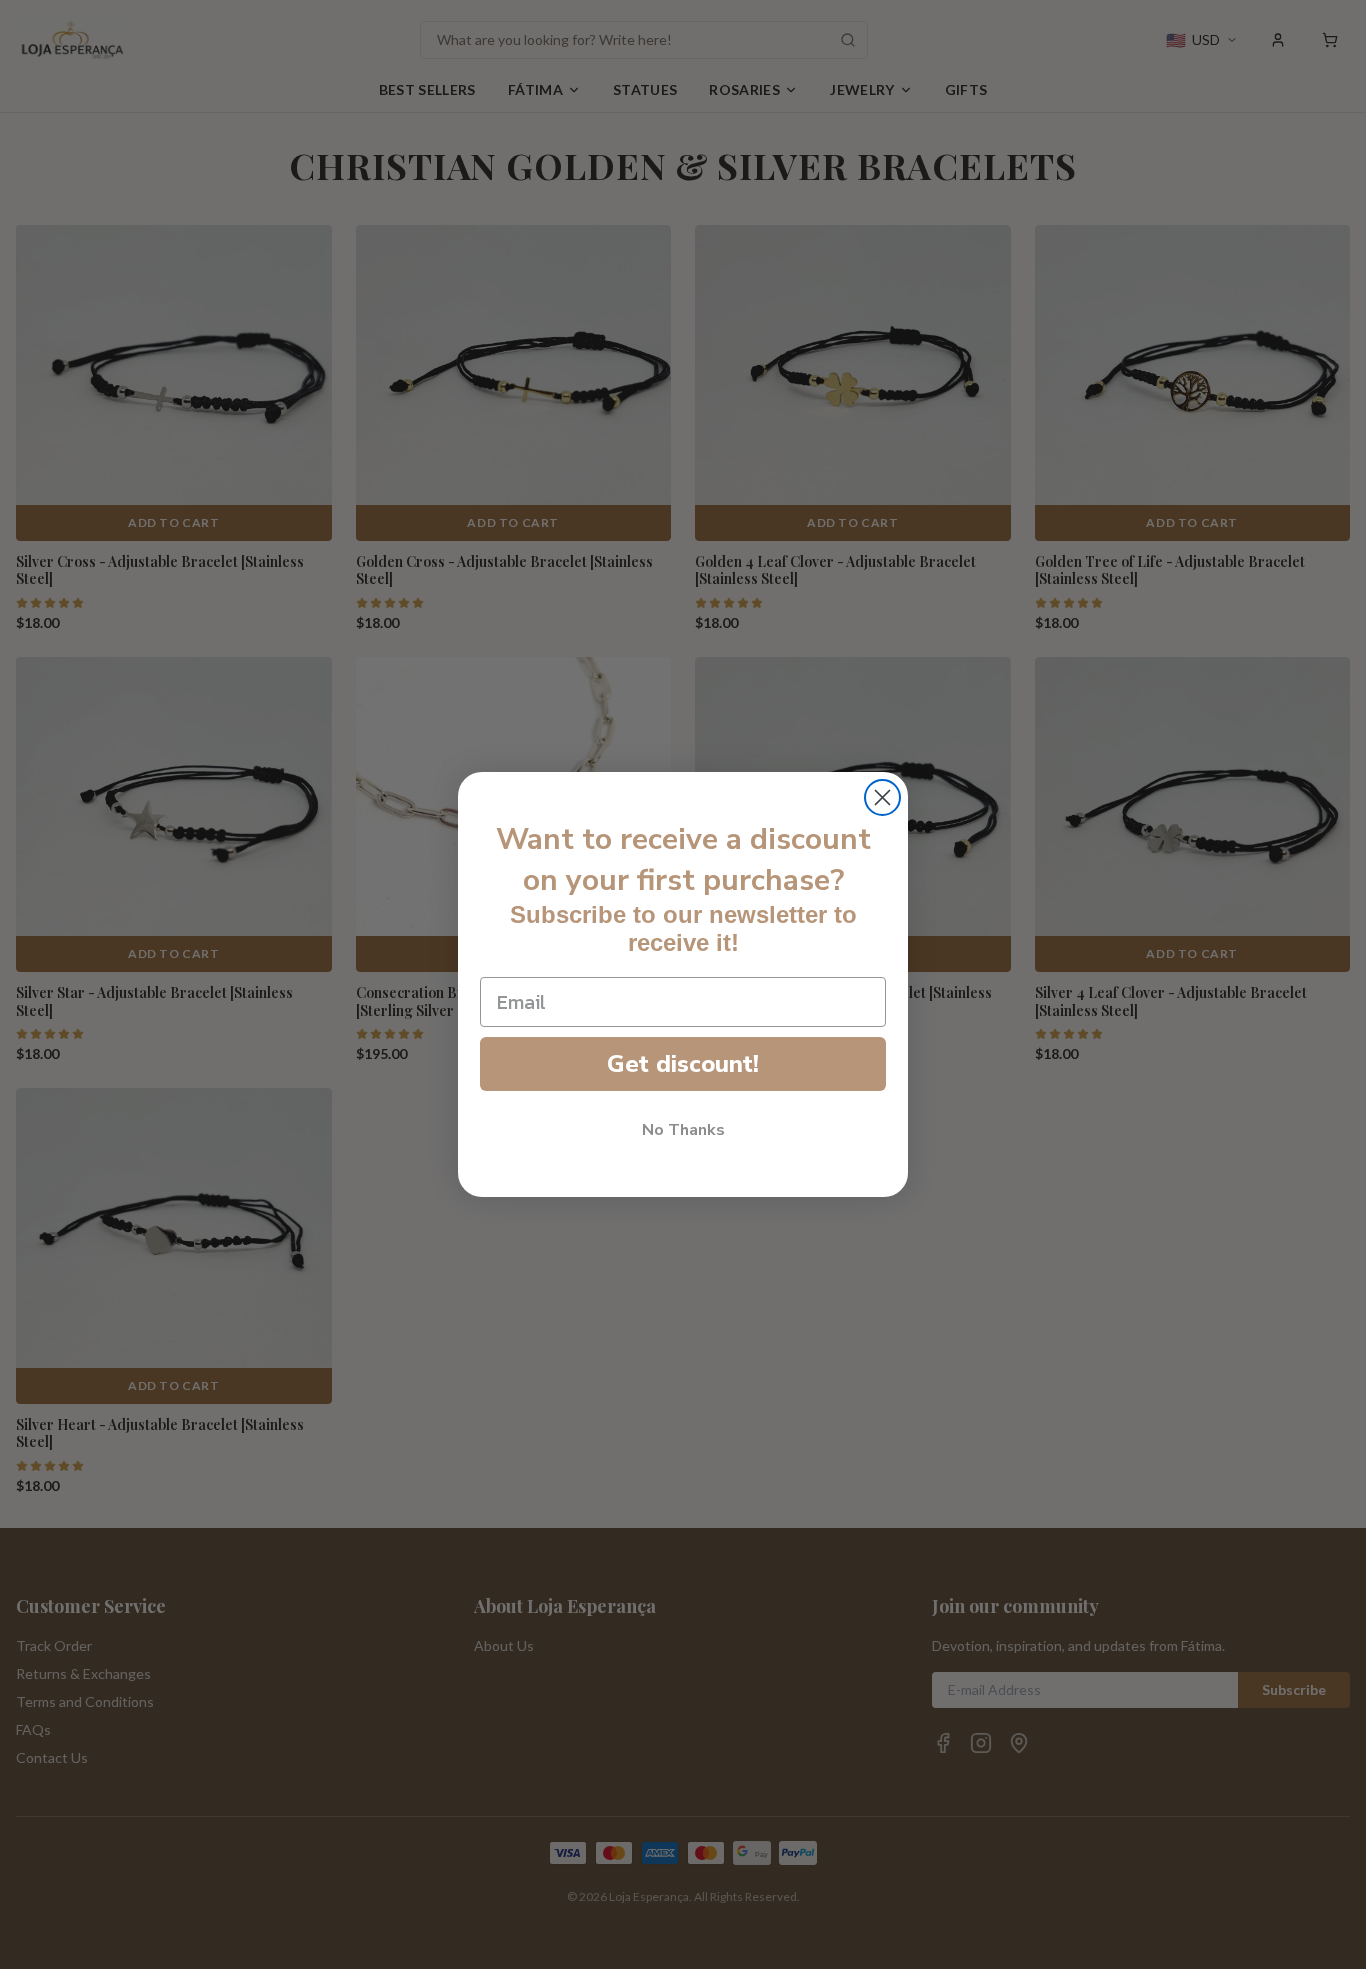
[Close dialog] (882, 797)
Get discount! (683, 1065)
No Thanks (683, 1131)
